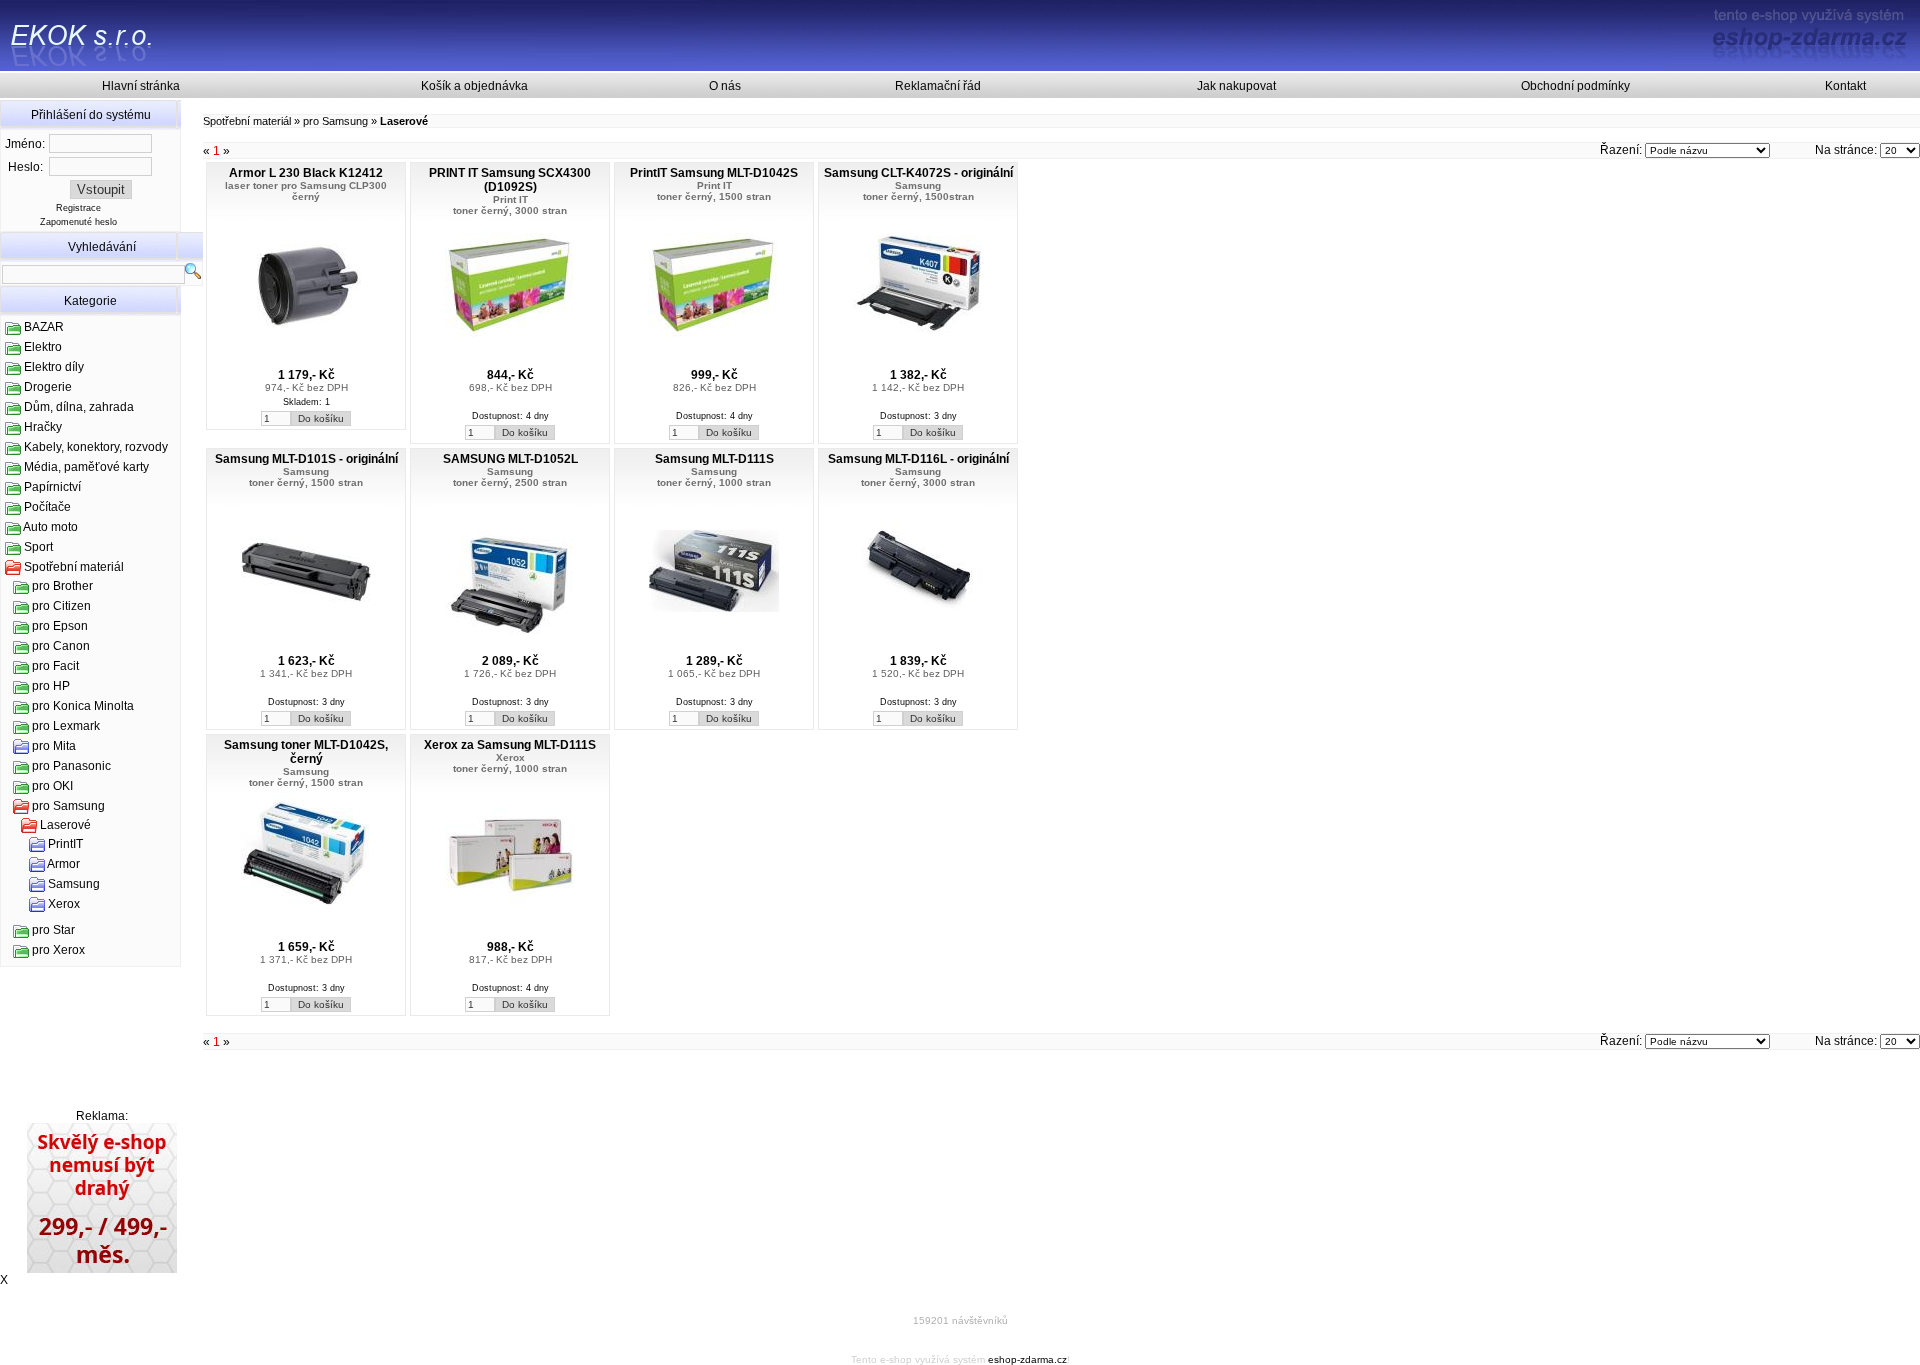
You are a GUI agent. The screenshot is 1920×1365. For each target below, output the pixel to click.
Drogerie (48, 387)
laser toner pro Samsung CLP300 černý (306, 191)
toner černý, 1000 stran (714, 482)
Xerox (64, 904)
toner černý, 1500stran (918, 196)
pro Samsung (68, 806)
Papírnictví (52, 487)
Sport (38, 547)
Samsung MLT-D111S (714, 459)
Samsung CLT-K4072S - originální (918, 173)
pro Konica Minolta (83, 706)
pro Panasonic (71, 766)
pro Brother (62, 586)
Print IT (510, 199)
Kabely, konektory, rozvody (96, 447)
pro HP (51, 686)
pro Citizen (61, 606)
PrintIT (65, 844)
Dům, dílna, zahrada (79, 407)
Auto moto (50, 527)
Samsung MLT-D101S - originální (306, 459)
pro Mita (54, 746)
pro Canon (61, 646)
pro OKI (52, 786)
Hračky (43, 427)
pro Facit (55, 666)
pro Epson (60, 626)
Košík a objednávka (474, 86)
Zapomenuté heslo (78, 222)
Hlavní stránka (141, 86)
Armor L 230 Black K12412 (306, 173)
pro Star (53, 930)
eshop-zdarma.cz (1027, 1359)
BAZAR (44, 327)
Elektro (43, 347)
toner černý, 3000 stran (510, 210)
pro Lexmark (66, 726)
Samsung (74, 884)
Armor (63, 864)
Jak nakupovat (1236, 86)
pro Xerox (58, 950)
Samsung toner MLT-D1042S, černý (306, 752)
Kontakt (1845, 86)
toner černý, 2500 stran (510, 482)
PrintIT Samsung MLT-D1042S (714, 173)
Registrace (78, 208)
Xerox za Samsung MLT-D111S (510, 745)
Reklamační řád (938, 86)
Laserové (65, 825)
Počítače (47, 507)
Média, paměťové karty (86, 467)
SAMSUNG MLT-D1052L (510, 459)
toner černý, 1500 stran (714, 196)
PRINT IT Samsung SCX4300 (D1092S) (510, 180)
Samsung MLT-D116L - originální (918, 459)
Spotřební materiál (74, 567)
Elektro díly (54, 367)
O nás (725, 86)
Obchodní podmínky (1575, 86)
